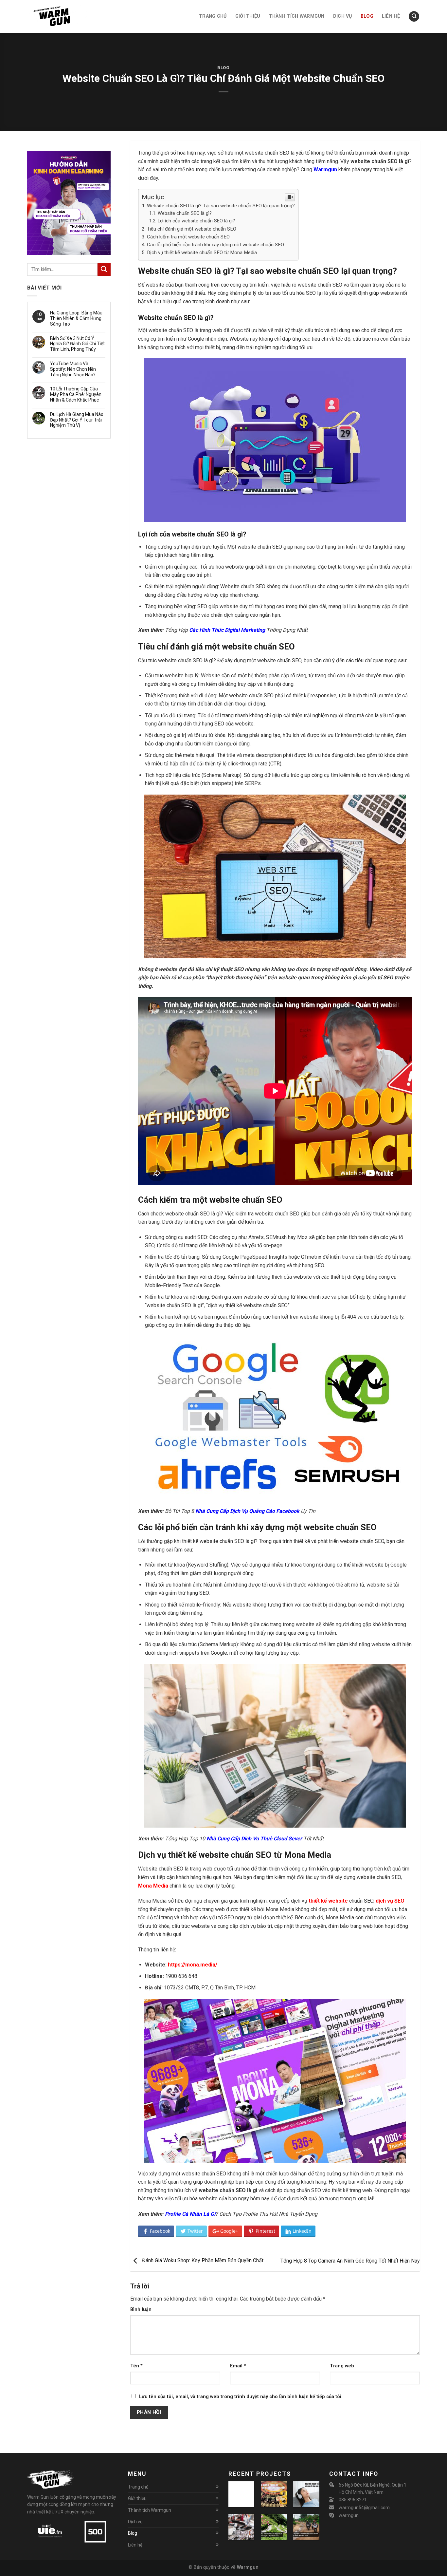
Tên (136, 2366)
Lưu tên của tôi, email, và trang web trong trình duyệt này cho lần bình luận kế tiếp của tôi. (241, 2397)
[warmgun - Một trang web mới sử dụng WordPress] (60, 16)
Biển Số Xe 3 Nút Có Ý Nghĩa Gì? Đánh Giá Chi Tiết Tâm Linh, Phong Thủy (77, 344)
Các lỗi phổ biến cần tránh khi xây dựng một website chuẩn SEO (215, 245)
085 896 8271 (353, 2500)
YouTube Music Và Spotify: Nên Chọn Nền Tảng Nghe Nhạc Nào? (73, 369)
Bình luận (141, 2310)
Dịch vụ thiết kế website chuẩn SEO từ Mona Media (202, 253)
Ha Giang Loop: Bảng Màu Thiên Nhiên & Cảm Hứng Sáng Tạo (76, 318)
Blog (223, 68)
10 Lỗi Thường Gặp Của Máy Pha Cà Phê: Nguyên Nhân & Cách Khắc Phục (76, 394)
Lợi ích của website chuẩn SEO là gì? (196, 221)
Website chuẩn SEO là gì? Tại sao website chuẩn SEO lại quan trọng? (221, 206)
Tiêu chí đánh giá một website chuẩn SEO (192, 229)
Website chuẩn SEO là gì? (185, 213)
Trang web (342, 2366)
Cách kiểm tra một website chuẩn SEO (188, 237)
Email (238, 2366)
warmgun (349, 2515)
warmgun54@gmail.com (364, 2508)
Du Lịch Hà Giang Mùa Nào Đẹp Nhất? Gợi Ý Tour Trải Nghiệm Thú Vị (77, 420)
